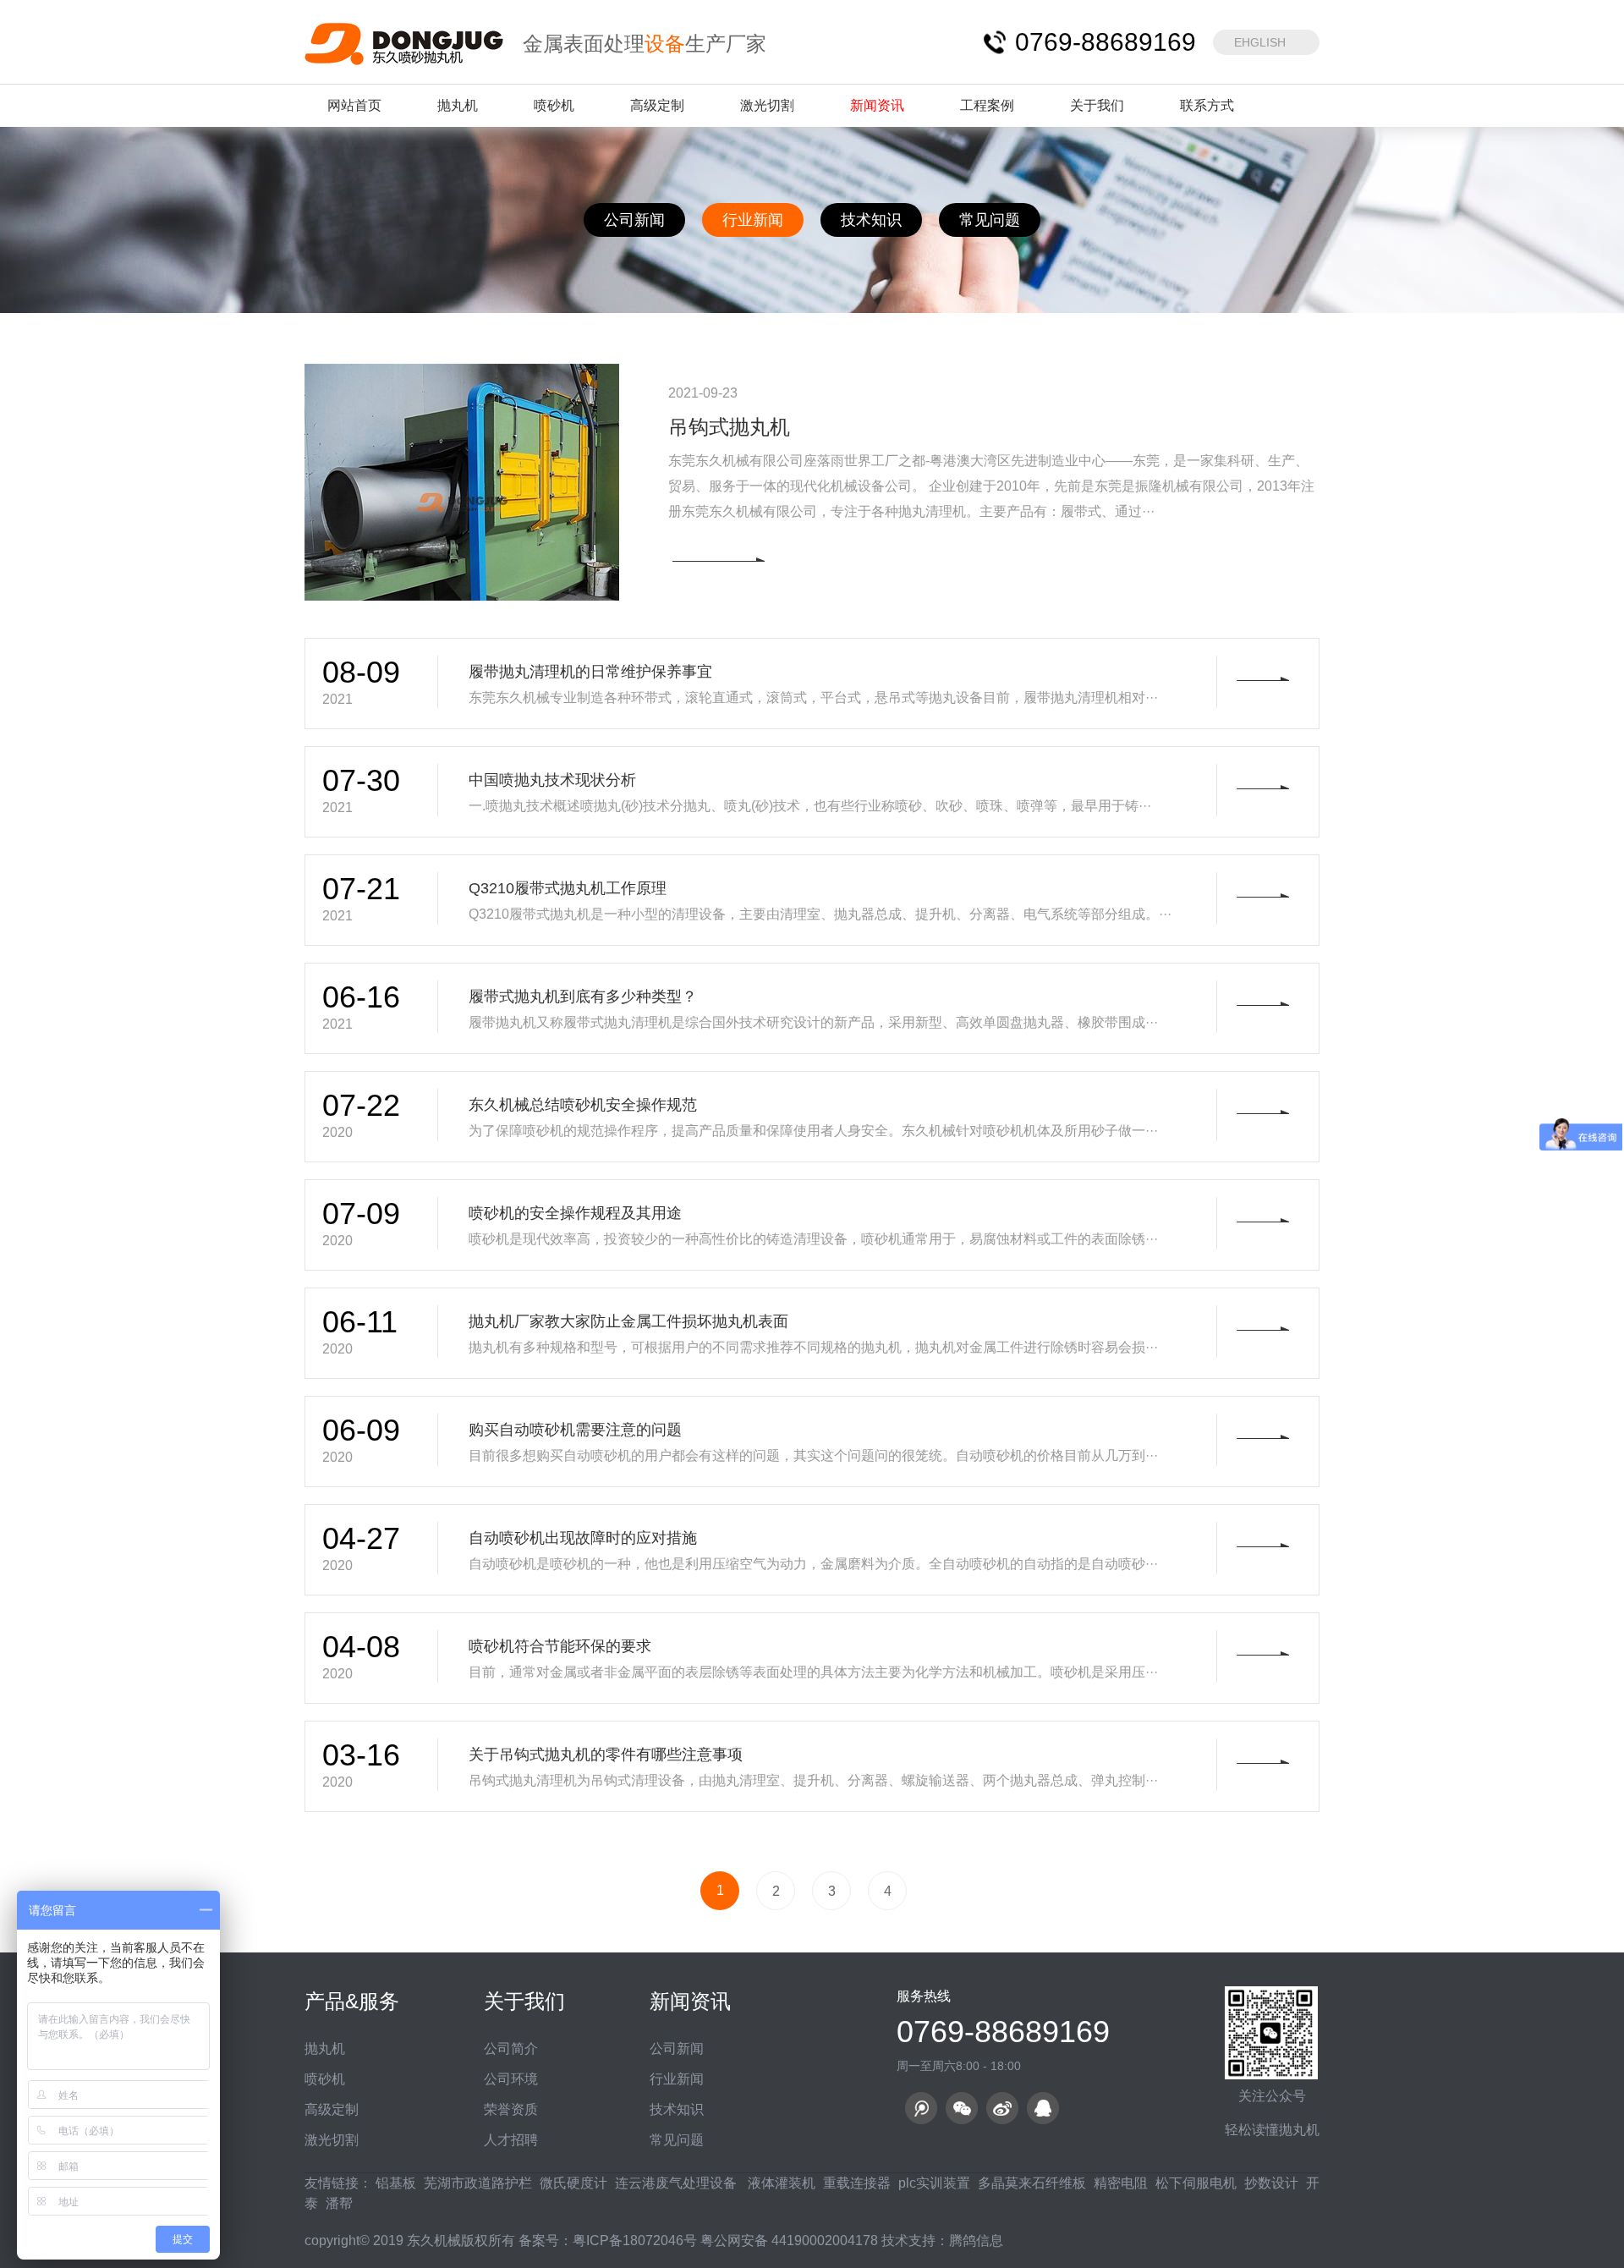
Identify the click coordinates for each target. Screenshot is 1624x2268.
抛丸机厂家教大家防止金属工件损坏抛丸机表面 (628, 1321)
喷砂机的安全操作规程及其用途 (575, 1213)
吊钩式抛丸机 (729, 427)
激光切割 (767, 105)
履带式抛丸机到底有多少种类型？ (583, 997)
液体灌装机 (780, 2183)
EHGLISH (1260, 42)
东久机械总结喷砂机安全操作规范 (583, 1105)
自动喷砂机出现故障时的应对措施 (583, 1538)
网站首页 (354, 105)
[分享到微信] (962, 2108)
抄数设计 (1271, 2183)
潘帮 (339, 2203)
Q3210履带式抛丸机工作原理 (568, 888)
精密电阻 (1121, 2183)
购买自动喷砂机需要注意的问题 (575, 1430)
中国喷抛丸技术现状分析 (552, 780)
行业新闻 (753, 220)
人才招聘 (511, 2140)
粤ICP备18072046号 (635, 2241)
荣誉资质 (511, 2109)
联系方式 (1207, 105)
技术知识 (871, 220)
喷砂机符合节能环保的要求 (560, 1646)
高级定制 (657, 105)
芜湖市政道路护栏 (478, 2183)
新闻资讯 (877, 105)
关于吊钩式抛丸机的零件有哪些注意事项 (606, 1755)
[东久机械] (405, 43)
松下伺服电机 (1196, 2183)
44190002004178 (825, 2241)
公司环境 (511, 2079)
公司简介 (511, 2048)
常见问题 (990, 220)
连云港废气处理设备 (676, 2183)
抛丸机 (458, 105)
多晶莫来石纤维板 (1032, 2183)
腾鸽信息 (976, 2241)
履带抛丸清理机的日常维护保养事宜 (590, 672)
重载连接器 (857, 2183)
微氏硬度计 (573, 2183)
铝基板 (396, 2183)
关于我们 (1097, 105)
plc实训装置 (934, 2183)
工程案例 (987, 105)
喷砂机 (554, 105)
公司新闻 (634, 220)
